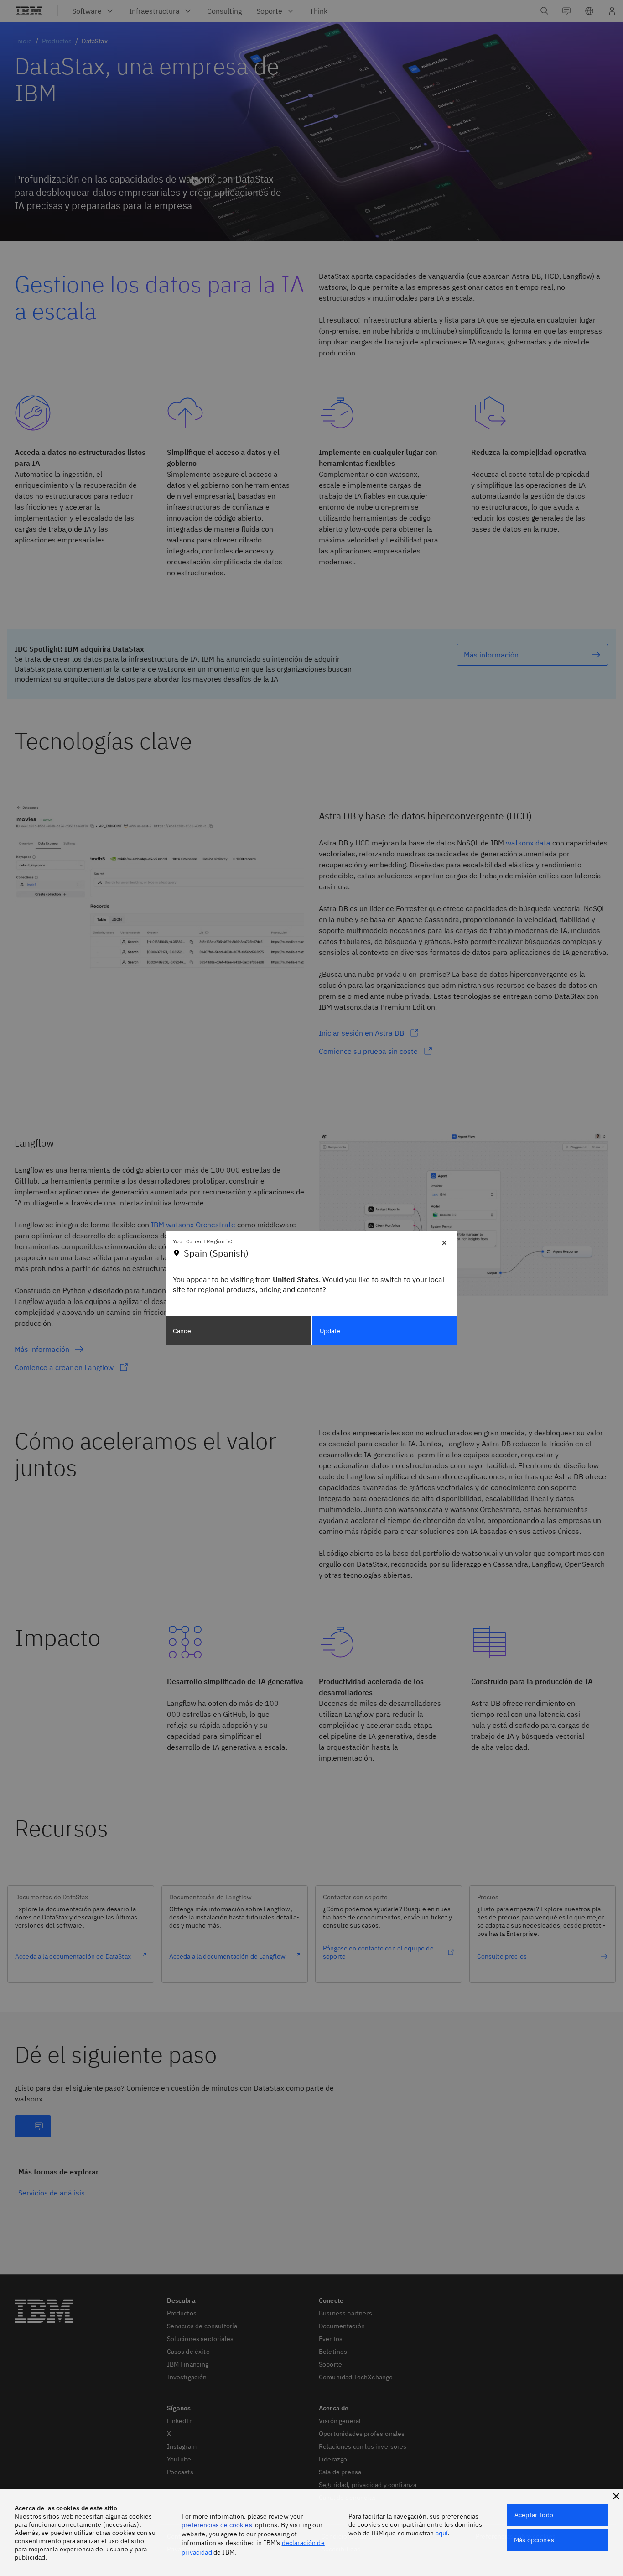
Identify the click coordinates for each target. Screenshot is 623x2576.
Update (330, 1331)
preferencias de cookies (217, 2525)
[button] (616, 2496)
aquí (442, 2533)
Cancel (183, 1331)
